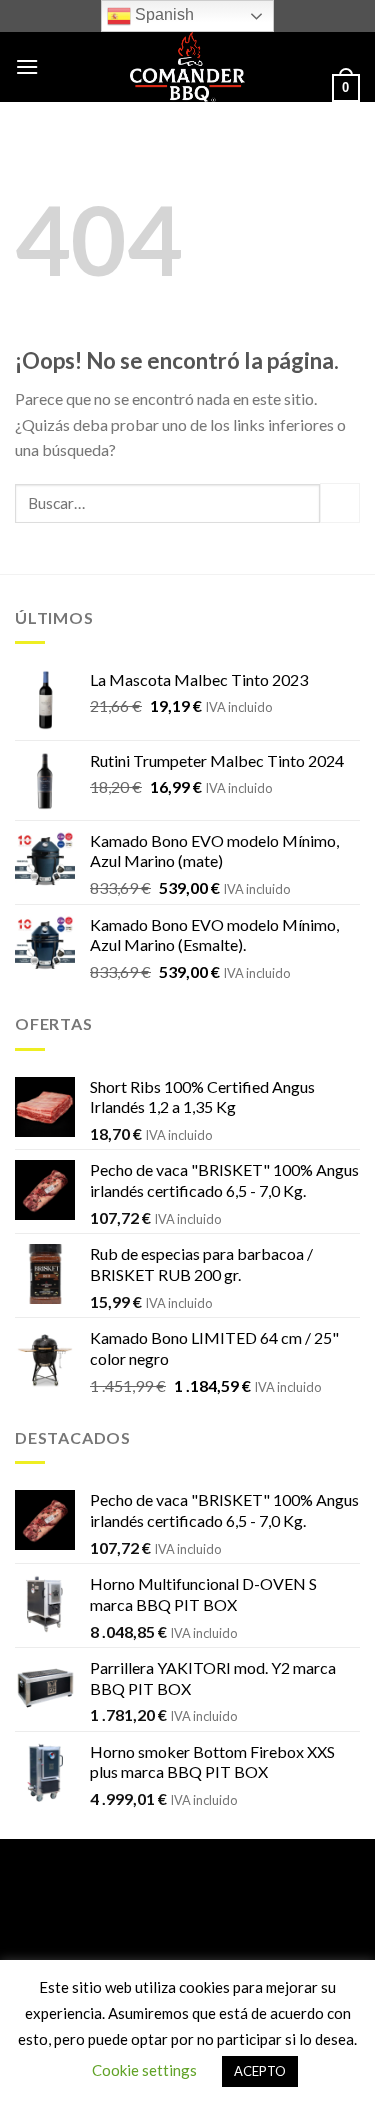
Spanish (162, 14)
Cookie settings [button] (144, 2070)
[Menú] (27, 66)
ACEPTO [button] (260, 2071)
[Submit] (340, 502)
